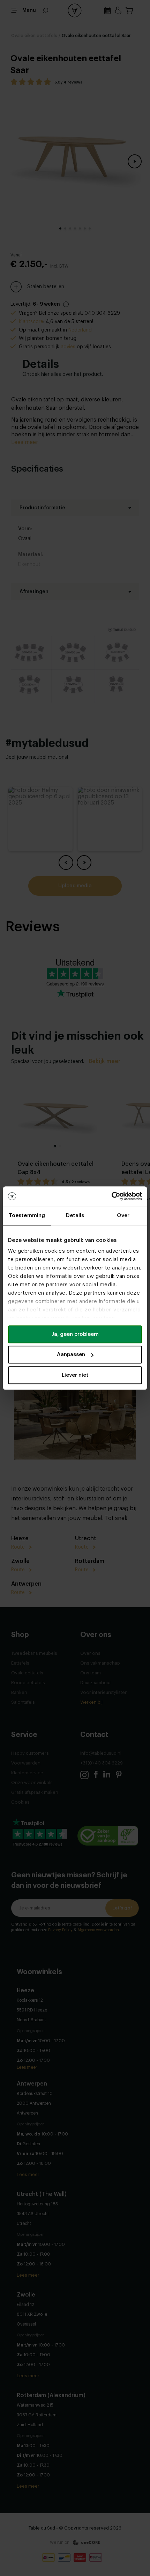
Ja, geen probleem (75, 1334)
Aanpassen (71, 1355)
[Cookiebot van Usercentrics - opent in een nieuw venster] (111, 1196)
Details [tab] (75, 1216)
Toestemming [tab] (27, 1216)
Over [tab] (123, 1216)
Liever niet (75, 1375)
